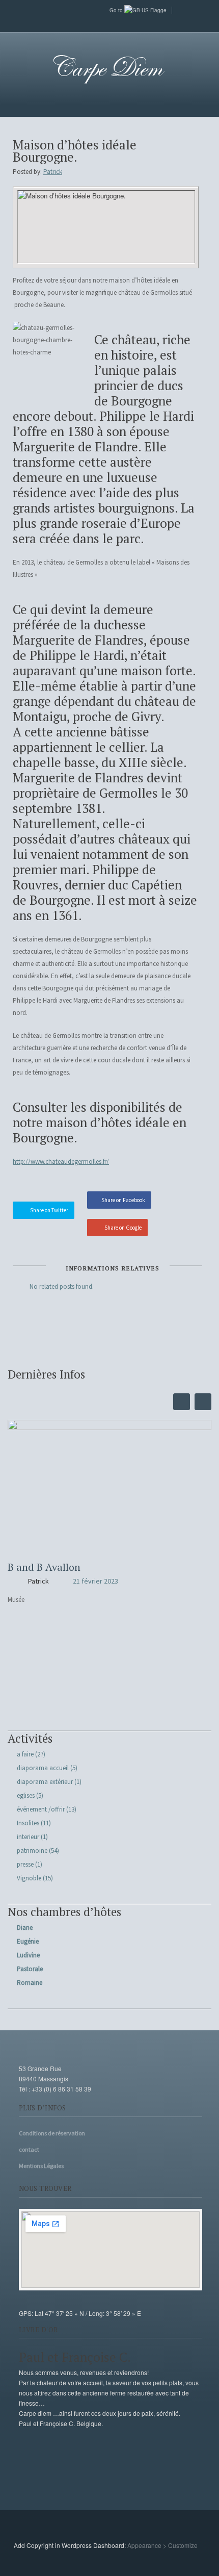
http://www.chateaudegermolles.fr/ (61, 1162)
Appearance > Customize (162, 2545)
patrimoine (32, 1851)
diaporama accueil (43, 1768)
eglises (26, 1795)
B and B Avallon (44, 1567)
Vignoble (29, 1878)
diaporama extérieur (45, 1782)
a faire (25, 1754)
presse (25, 1864)
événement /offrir (41, 1809)
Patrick (53, 172)
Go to (117, 10)
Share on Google (123, 1228)
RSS (109, 23)
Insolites (28, 1823)
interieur (28, 1837)
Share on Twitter (49, 1210)
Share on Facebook (123, 1200)
